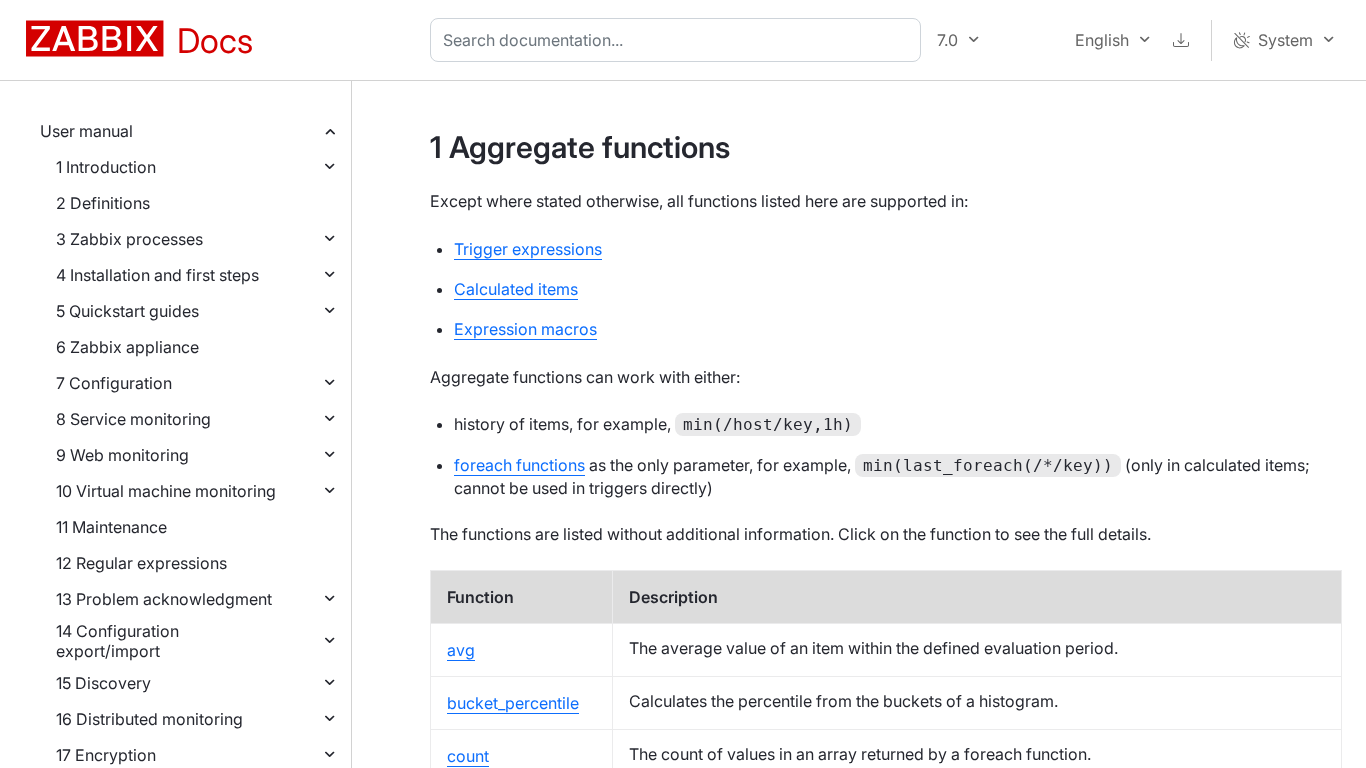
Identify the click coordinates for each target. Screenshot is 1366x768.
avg (461, 650)
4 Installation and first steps (157, 275)
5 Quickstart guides (127, 311)
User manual (86, 131)
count (468, 756)
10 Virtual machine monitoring (166, 491)
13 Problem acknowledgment (164, 599)
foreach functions (519, 465)
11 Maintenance (111, 527)
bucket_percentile (513, 703)
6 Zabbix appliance (127, 347)
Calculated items (516, 289)
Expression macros (525, 329)
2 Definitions (103, 203)
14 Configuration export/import (117, 641)
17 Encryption (106, 755)
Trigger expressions (528, 249)
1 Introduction (106, 167)
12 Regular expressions (141, 563)
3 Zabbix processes (129, 239)
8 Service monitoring (133, 419)
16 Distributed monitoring (149, 719)
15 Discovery (103, 683)
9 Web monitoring (122, 455)
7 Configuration (114, 383)
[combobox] (679, 40)
